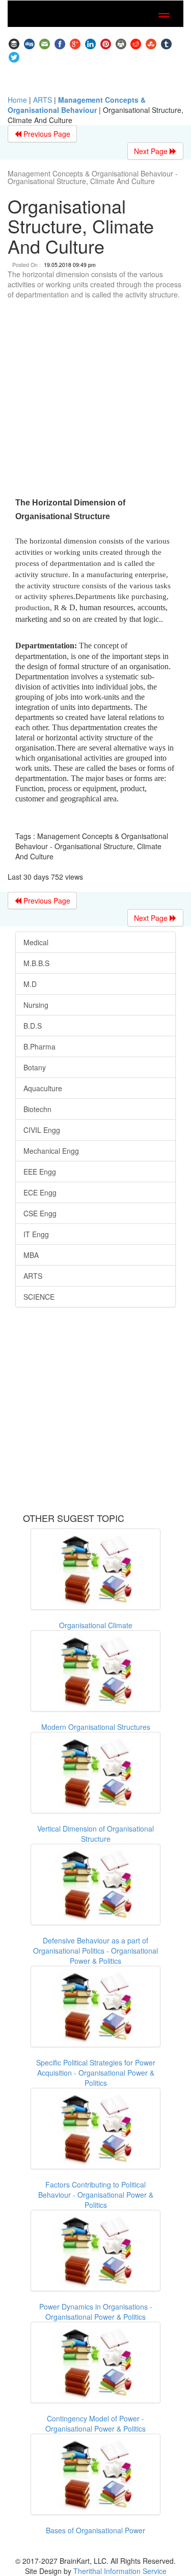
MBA (31, 1255)
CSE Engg (40, 1213)
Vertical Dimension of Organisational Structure (95, 1834)
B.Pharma (39, 1046)
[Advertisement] (95, 400)
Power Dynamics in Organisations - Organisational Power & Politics (96, 2312)
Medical (36, 942)
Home (17, 100)
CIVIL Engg (42, 1130)
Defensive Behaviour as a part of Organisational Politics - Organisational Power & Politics (95, 1951)
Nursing (36, 1005)
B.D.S (33, 1026)
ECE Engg (40, 1192)
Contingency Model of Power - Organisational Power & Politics (95, 2423)
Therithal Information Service (120, 2571)
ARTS (43, 100)
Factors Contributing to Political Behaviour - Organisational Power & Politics (96, 2195)
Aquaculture (43, 1088)
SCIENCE (39, 1297)
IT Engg (36, 1234)
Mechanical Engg (51, 1151)
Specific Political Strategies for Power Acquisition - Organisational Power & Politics (96, 2073)
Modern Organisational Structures (96, 1727)
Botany (35, 1067)
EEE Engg (40, 1172)
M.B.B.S (36, 963)
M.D (30, 984)
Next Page (152, 151)
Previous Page (46, 134)
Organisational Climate (96, 1625)
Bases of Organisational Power (95, 2530)
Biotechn (37, 1109)
